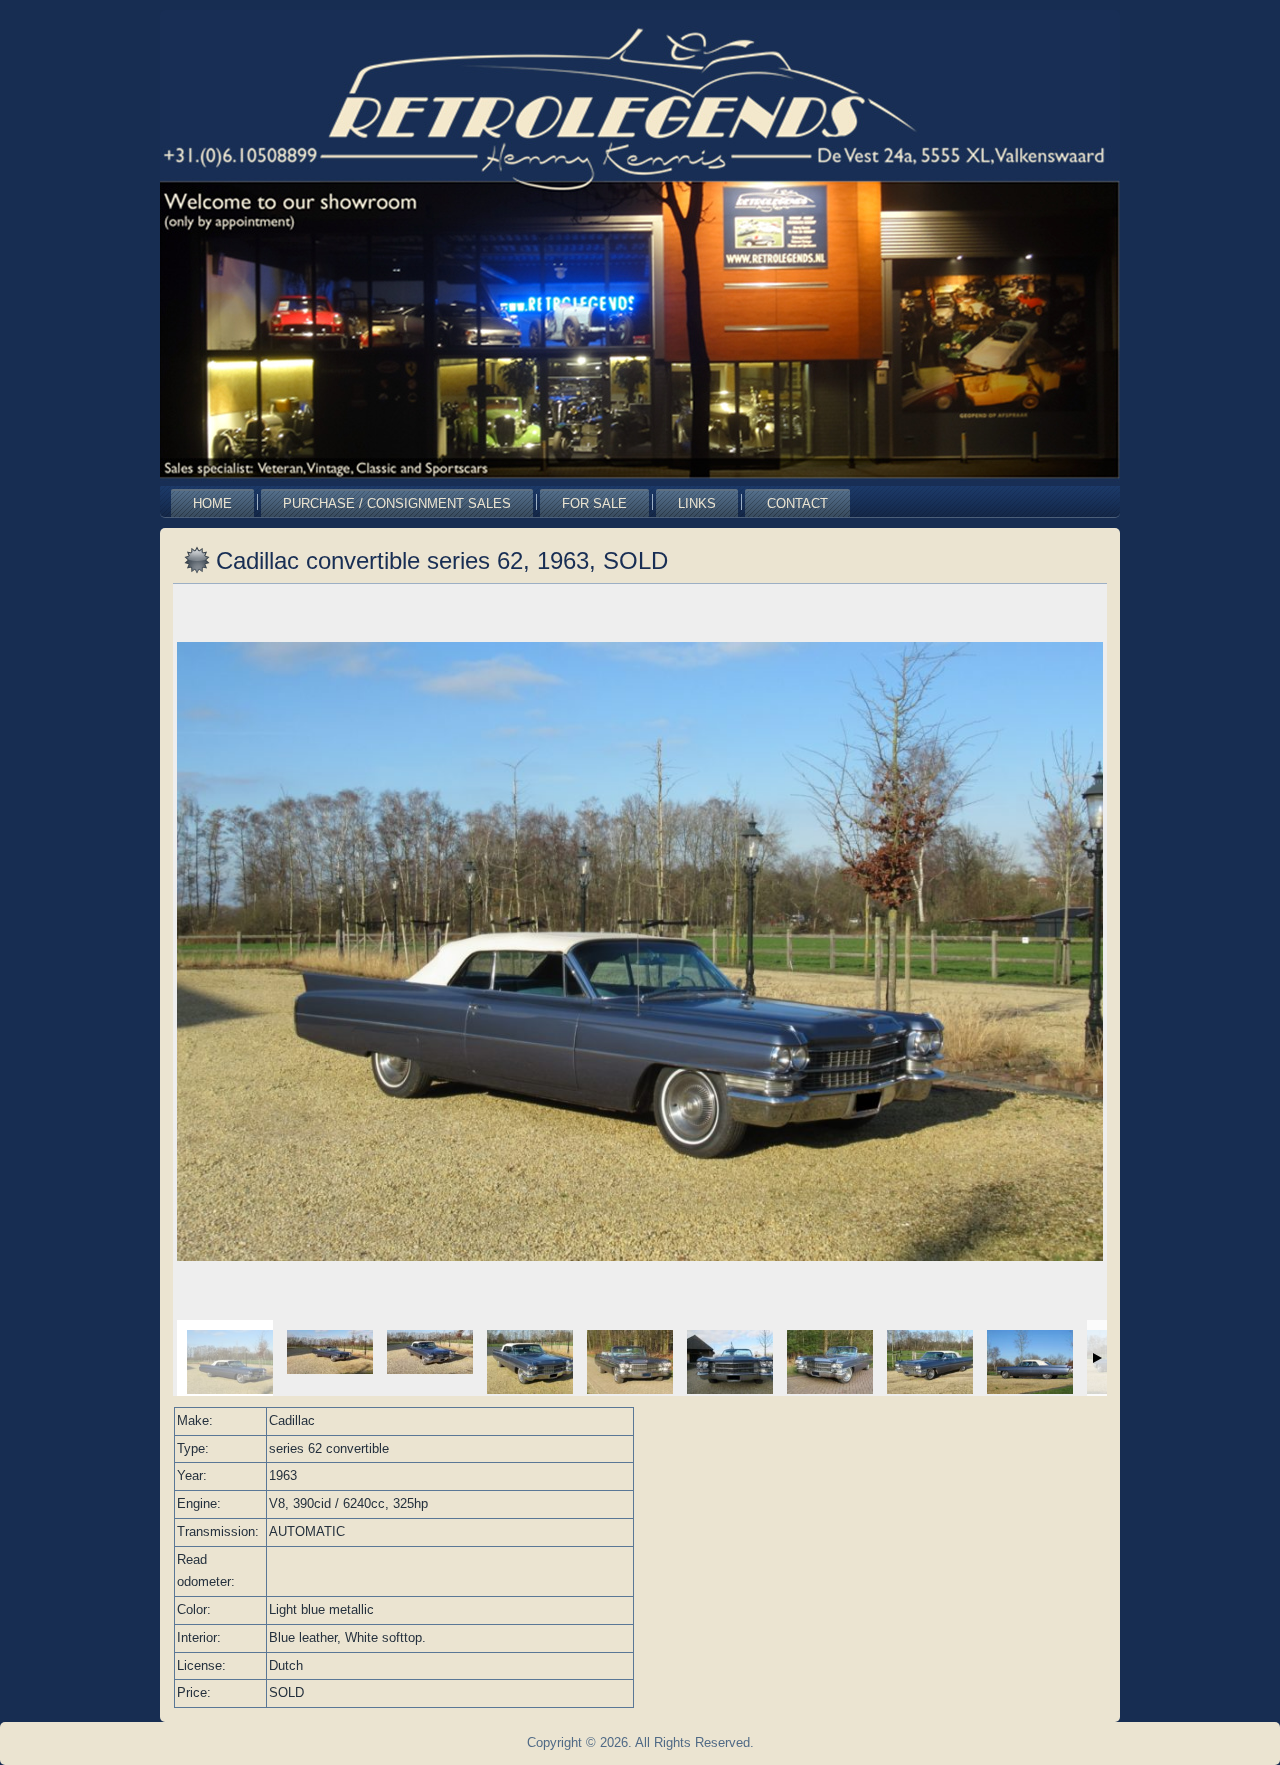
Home (212, 503)
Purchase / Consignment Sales (397, 503)
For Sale (594, 503)
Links (697, 503)
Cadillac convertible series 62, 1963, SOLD (442, 560)
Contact (797, 503)
